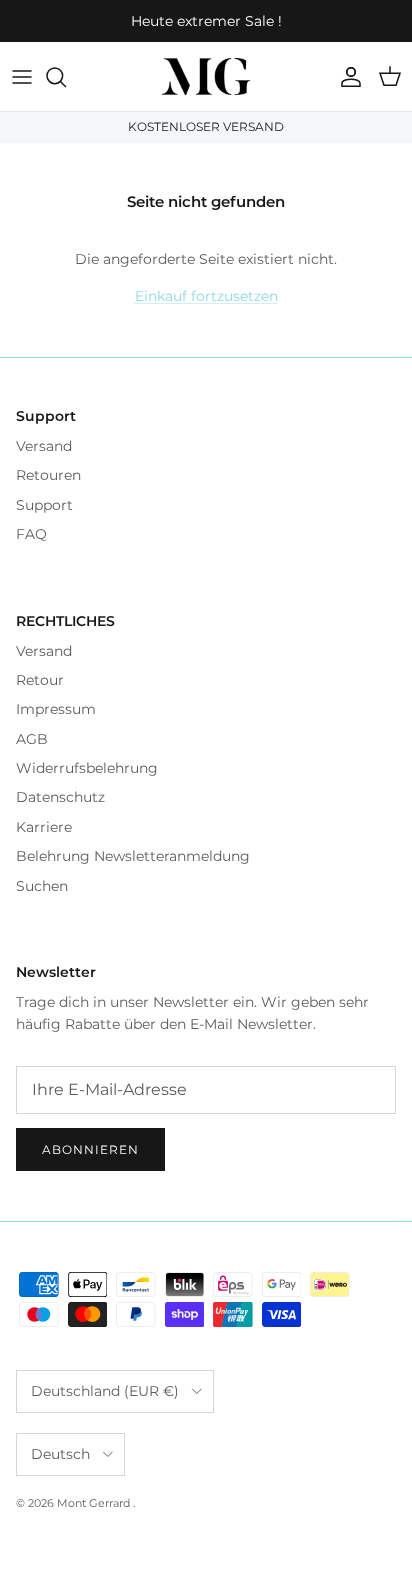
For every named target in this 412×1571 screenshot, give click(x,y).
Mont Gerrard (95, 1503)
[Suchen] (66, 77)
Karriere (44, 827)
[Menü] (22, 77)
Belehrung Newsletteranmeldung (133, 856)
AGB (32, 739)
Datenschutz (60, 797)
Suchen (42, 886)
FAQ (31, 534)
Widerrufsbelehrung (87, 768)
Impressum (56, 709)
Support (44, 505)
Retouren (48, 475)
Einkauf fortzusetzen (206, 296)
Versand (44, 446)
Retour (40, 680)
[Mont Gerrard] (206, 76)
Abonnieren (90, 1149)
